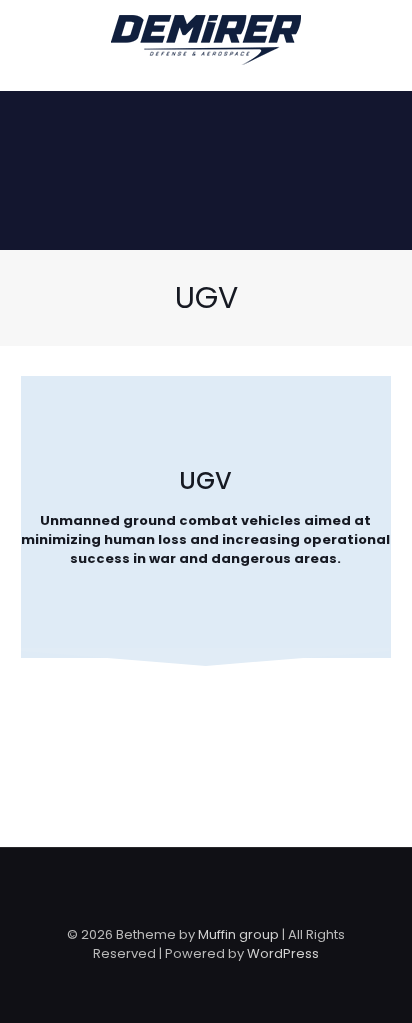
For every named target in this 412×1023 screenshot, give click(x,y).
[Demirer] (206, 40)
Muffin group (238, 934)
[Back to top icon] (206, 889)
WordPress (283, 953)
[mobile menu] (385, 40)
